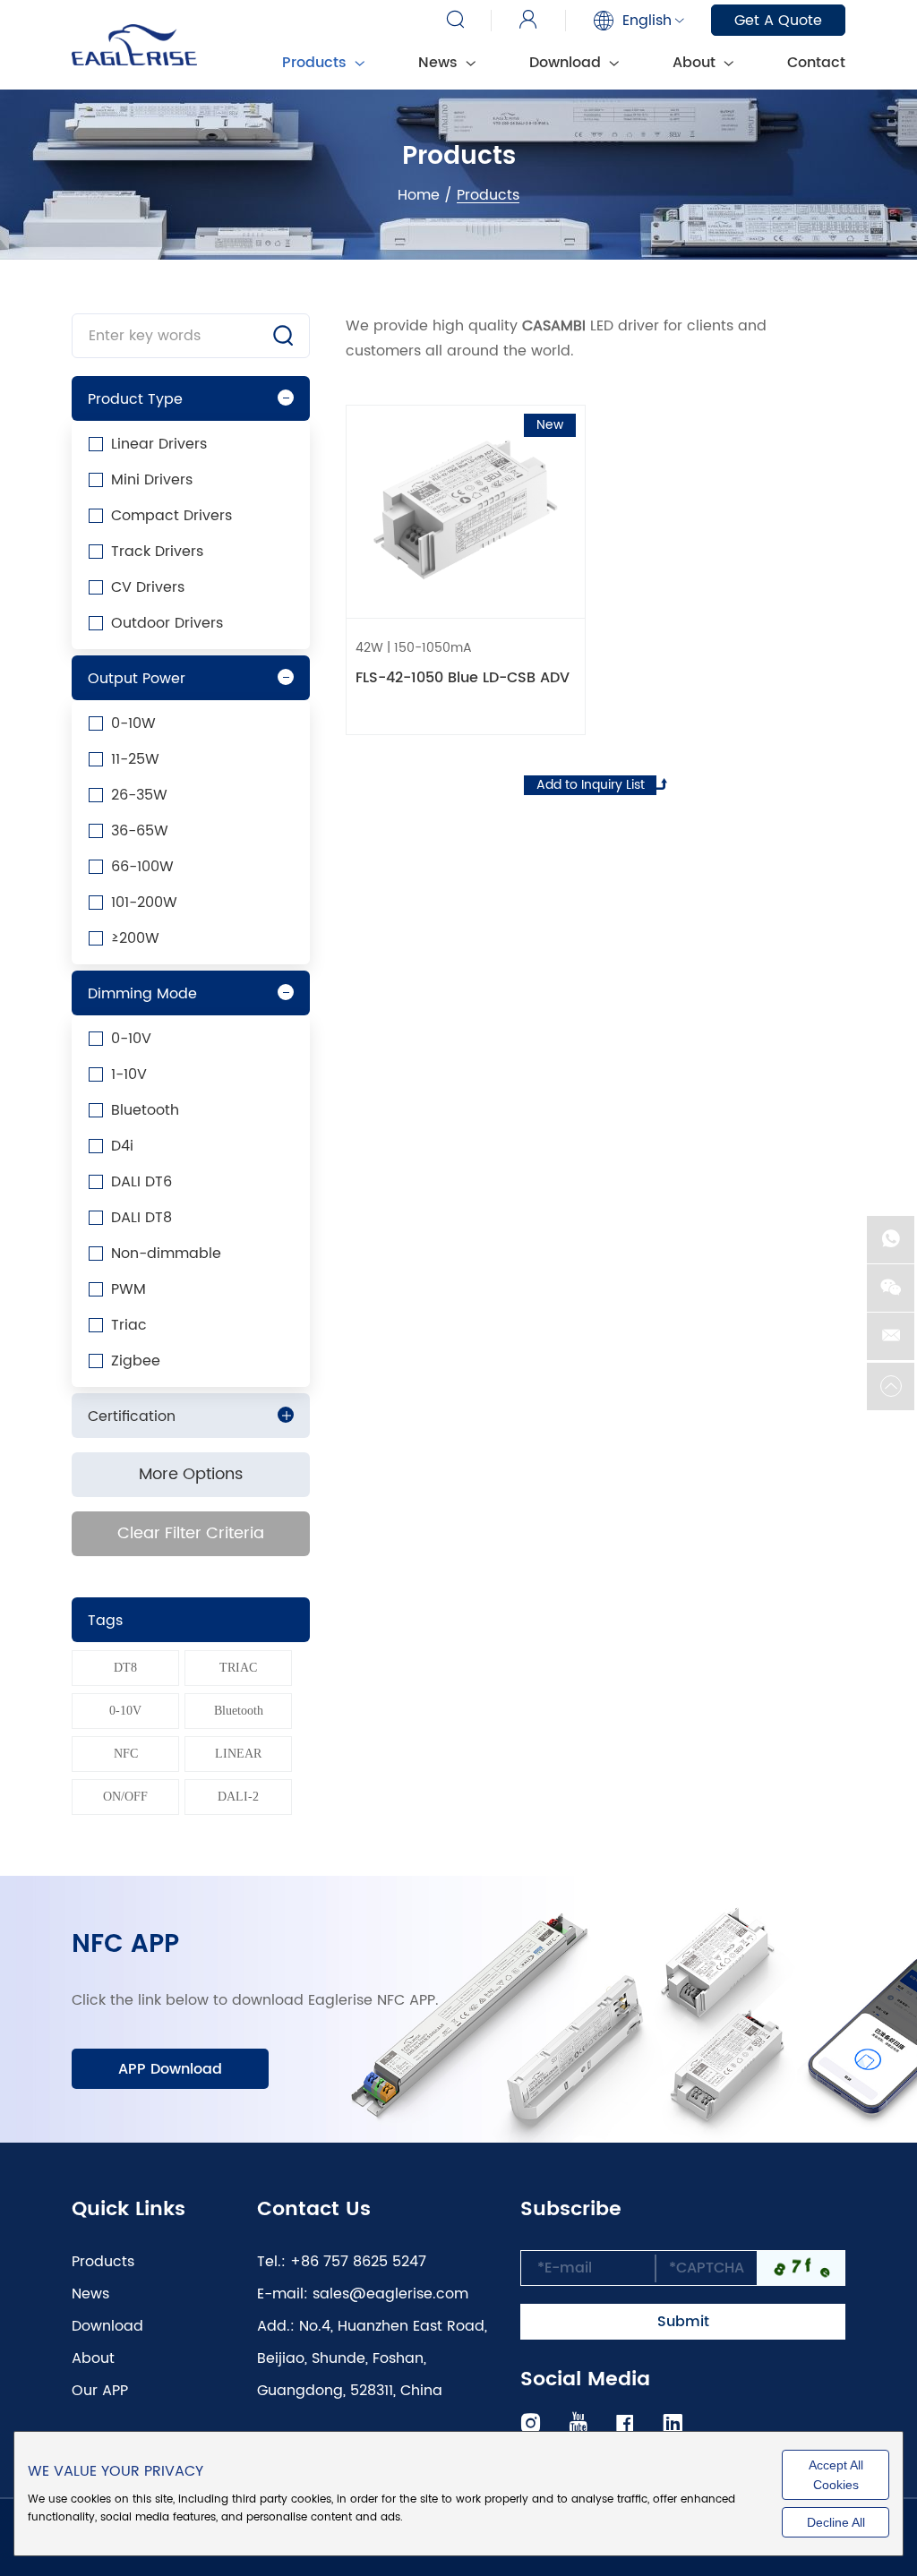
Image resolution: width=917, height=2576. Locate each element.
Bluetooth (239, 1711)
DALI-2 (238, 1797)
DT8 (125, 1668)
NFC (126, 1754)
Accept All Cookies (836, 2475)
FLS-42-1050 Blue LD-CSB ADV (463, 678)
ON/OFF (125, 1797)
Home (419, 195)
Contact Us (314, 2210)
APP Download (170, 2069)
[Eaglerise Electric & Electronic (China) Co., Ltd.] (134, 45)
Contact (816, 63)
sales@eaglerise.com (390, 2294)
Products (103, 2262)
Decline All (836, 2522)
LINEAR (238, 1754)
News (440, 63)
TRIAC (238, 1668)
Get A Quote (778, 21)
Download (567, 63)
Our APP (100, 2391)
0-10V (125, 1711)
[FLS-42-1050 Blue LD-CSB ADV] (466, 511)
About (696, 63)
